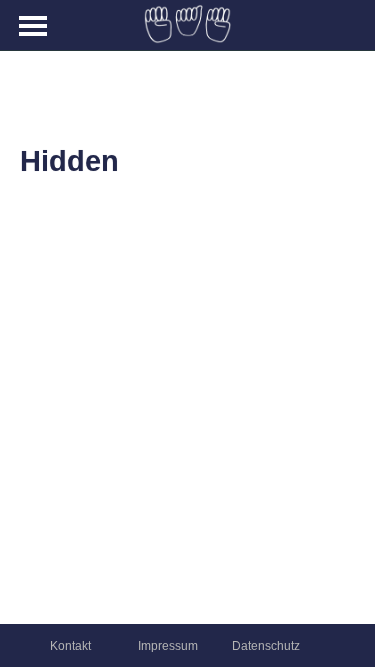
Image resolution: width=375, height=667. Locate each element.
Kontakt (70, 646)
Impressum (168, 646)
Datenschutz (266, 646)
